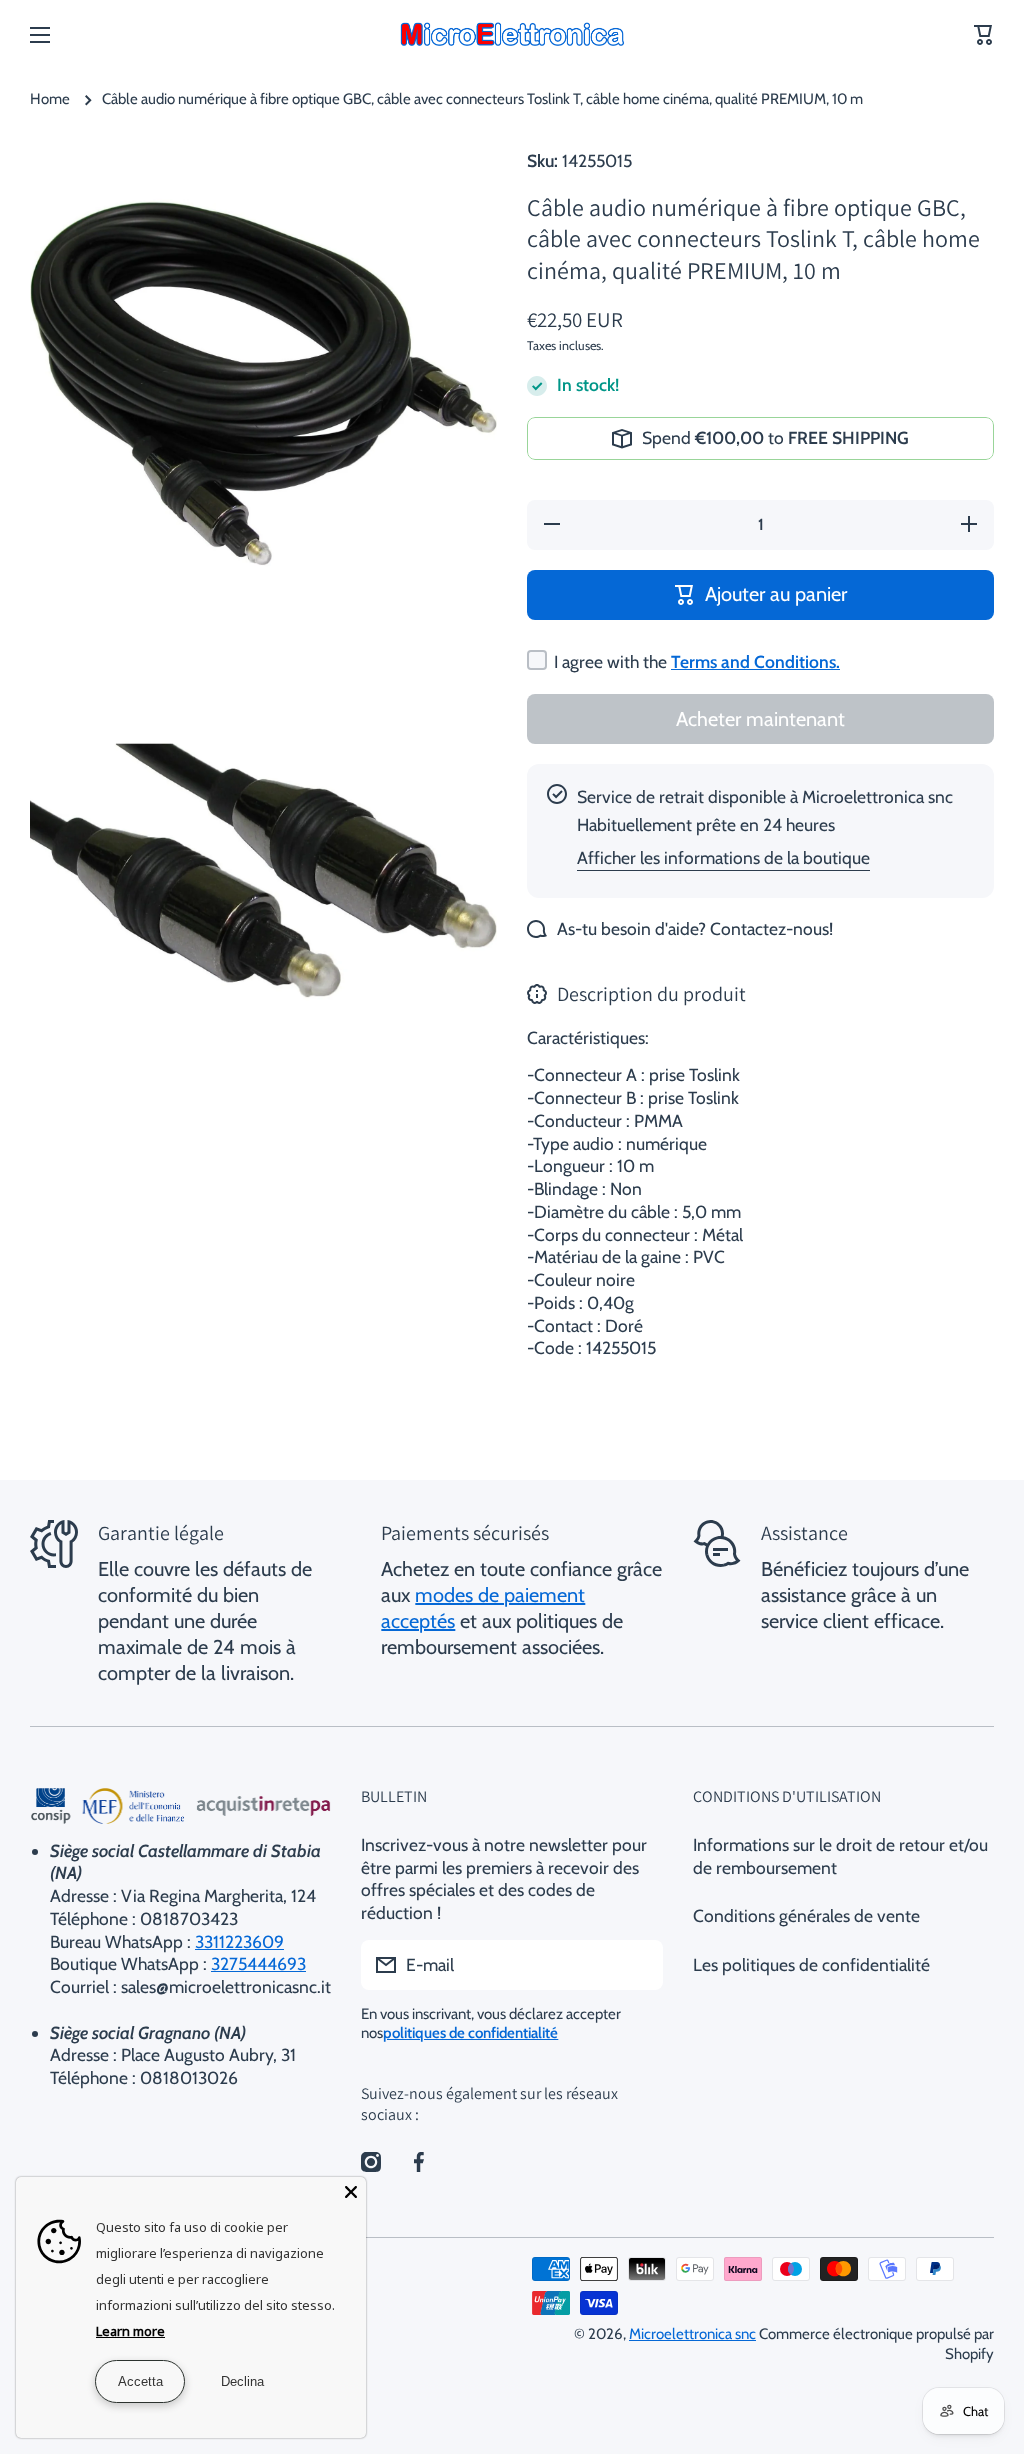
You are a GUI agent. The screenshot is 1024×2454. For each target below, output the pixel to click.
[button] (984, 35)
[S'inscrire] (638, 1965)
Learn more (130, 2331)
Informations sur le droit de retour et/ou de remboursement (840, 1856)
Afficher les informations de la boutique (723, 857)
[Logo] (512, 35)
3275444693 (258, 1963)
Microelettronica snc (692, 2334)
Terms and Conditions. (755, 661)
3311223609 (239, 1941)
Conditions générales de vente (806, 1915)
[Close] (351, 2192)
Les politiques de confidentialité (811, 1964)
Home (50, 99)
